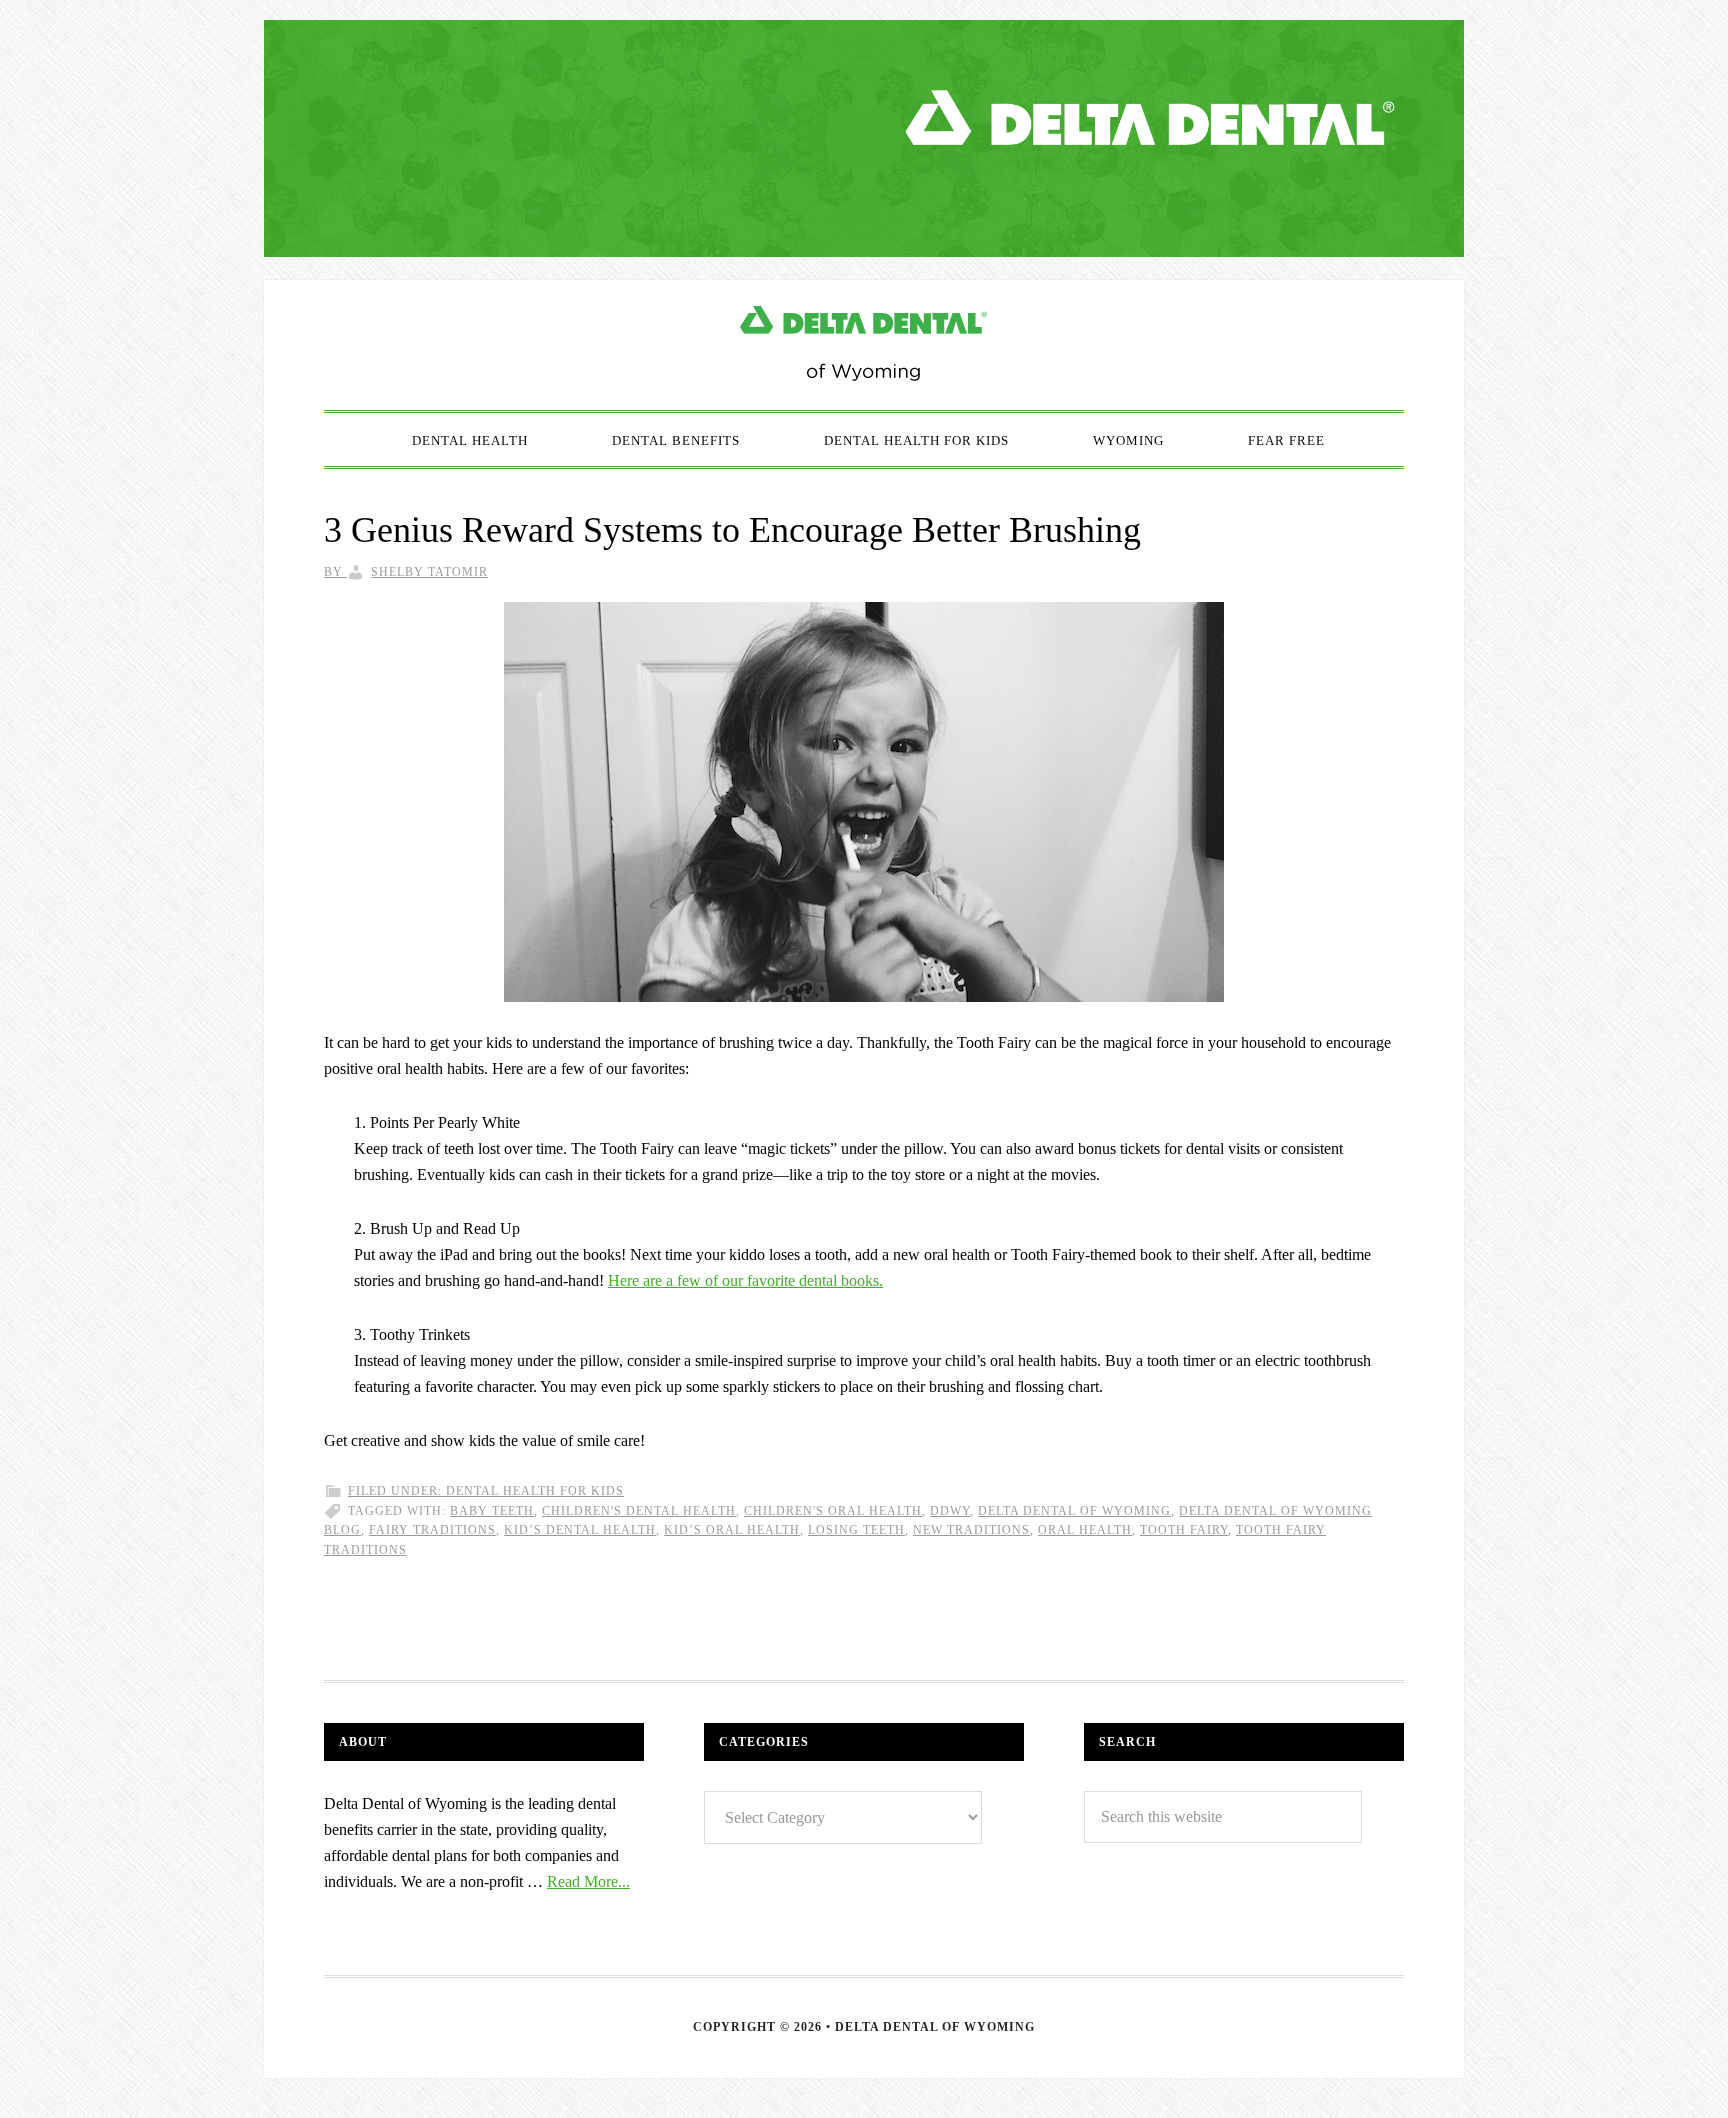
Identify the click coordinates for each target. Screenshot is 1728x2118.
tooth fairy (1184, 1530)
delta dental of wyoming (1074, 1511)
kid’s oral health (732, 1530)
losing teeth (856, 1530)
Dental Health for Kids (535, 1491)
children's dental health (639, 1511)
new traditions (971, 1530)
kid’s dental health (580, 1530)
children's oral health (833, 1511)
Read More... (588, 1881)
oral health (1085, 1530)
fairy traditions (432, 1530)
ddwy (950, 1511)
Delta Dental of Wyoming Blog (864, 345)
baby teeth (492, 1511)
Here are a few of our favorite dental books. (745, 1280)
